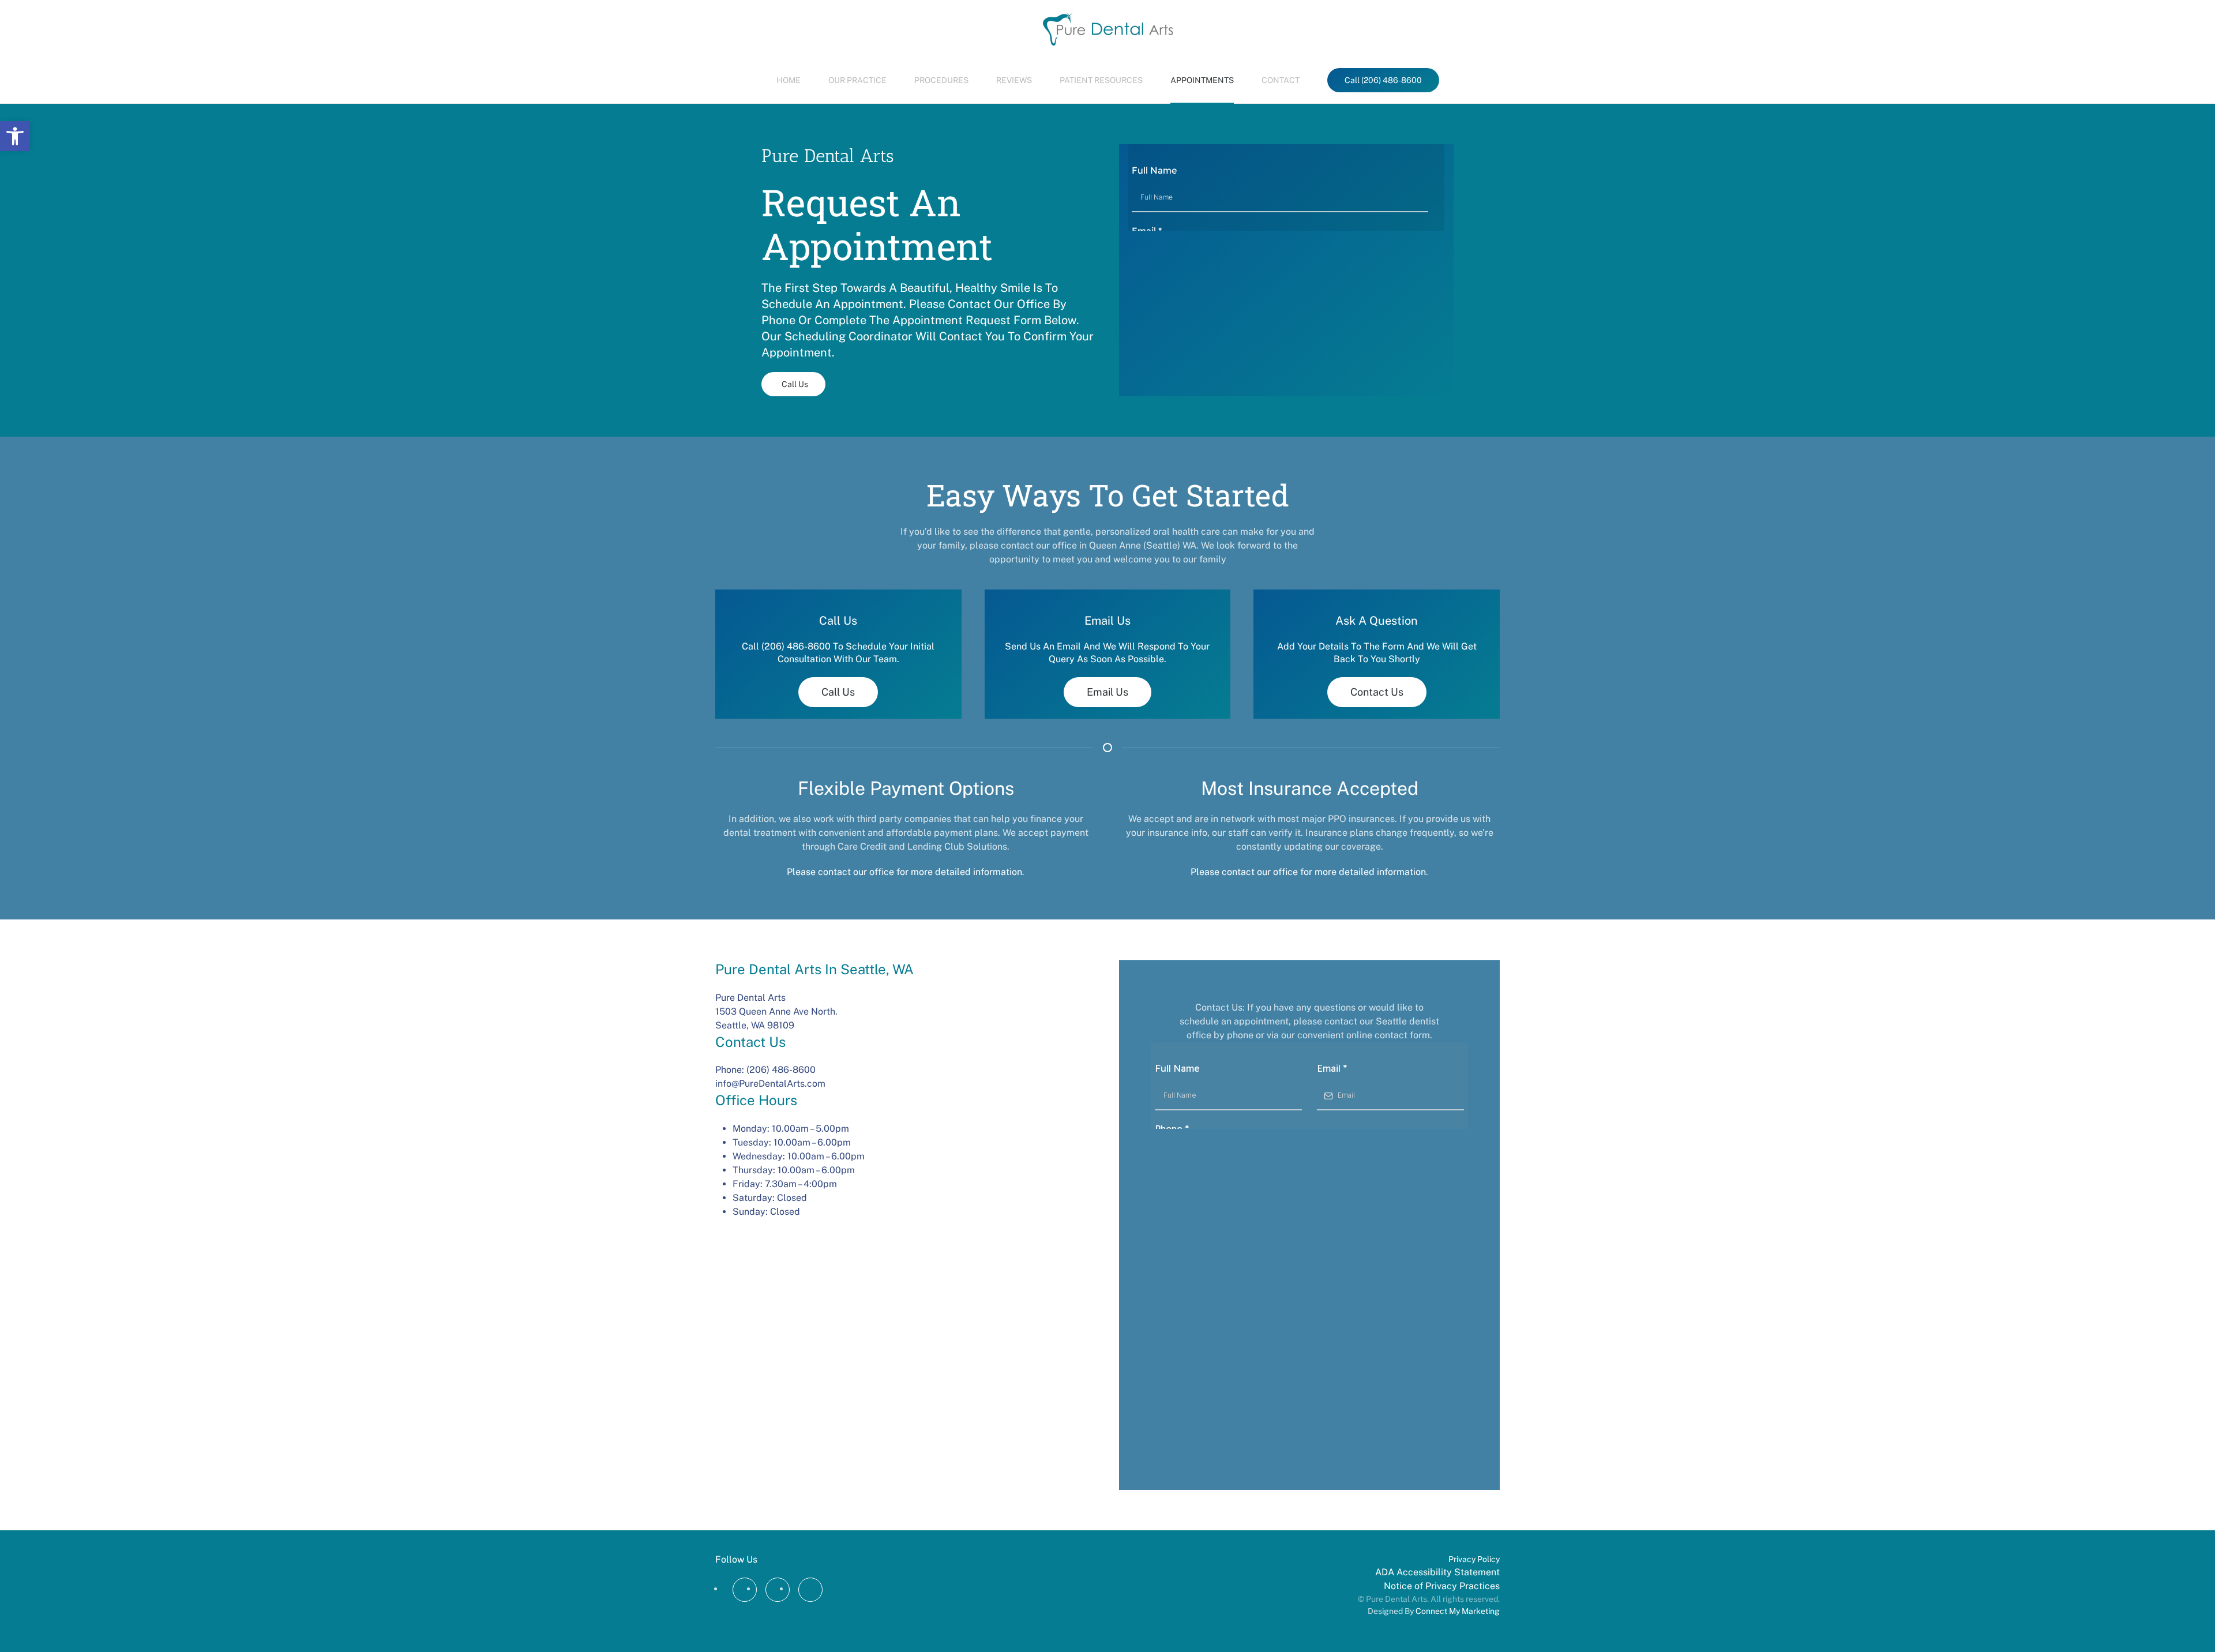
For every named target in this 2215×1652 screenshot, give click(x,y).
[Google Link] (778, 1590)
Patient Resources (1101, 80)
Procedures (941, 80)
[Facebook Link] (745, 1590)
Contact (1281, 80)
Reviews (1014, 80)
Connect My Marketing (1458, 1611)
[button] (15, 136)
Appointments (1202, 80)
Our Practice (857, 80)
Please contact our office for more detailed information (904, 872)
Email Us (1107, 692)
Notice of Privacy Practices (1442, 1586)
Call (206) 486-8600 (1383, 80)
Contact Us (1377, 692)
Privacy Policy (1474, 1559)
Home (789, 80)
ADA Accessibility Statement (1437, 1572)
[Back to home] (1108, 29)
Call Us (795, 384)
